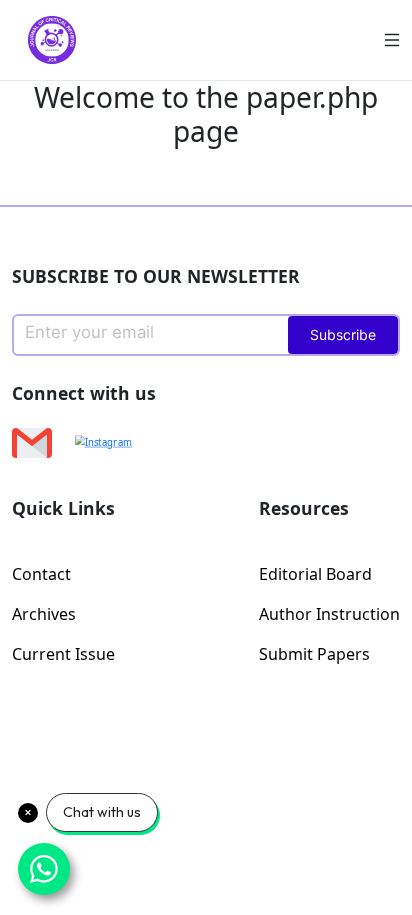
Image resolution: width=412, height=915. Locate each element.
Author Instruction (329, 614)
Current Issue (63, 654)
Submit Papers (314, 654)
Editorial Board (315, 574)
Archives (44, 614)
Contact (41, 574)
